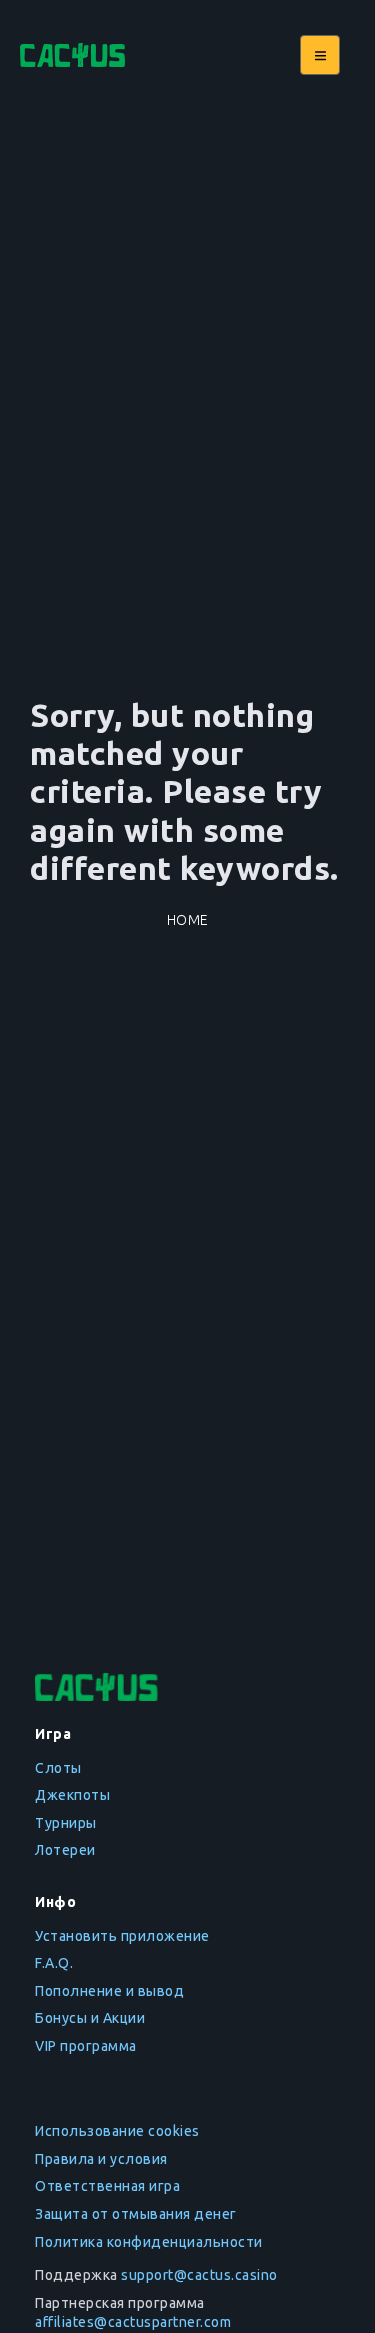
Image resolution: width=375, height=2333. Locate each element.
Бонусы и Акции (90, 2018)
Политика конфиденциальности (149, 2242)
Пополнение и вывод (109, 1991)
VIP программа (86, 2046)
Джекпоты (72, 1795)
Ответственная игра (107, 2186)
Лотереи (65, 1850)
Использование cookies (117, 2131)
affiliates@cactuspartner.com (133, 2322)
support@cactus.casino (199, 2275)
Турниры (66, 1823)
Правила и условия (101, 2159)
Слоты (58, 1768)
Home (188, 920)
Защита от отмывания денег (136, 2214)
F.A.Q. (54, 1963)
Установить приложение (122, 1936)
